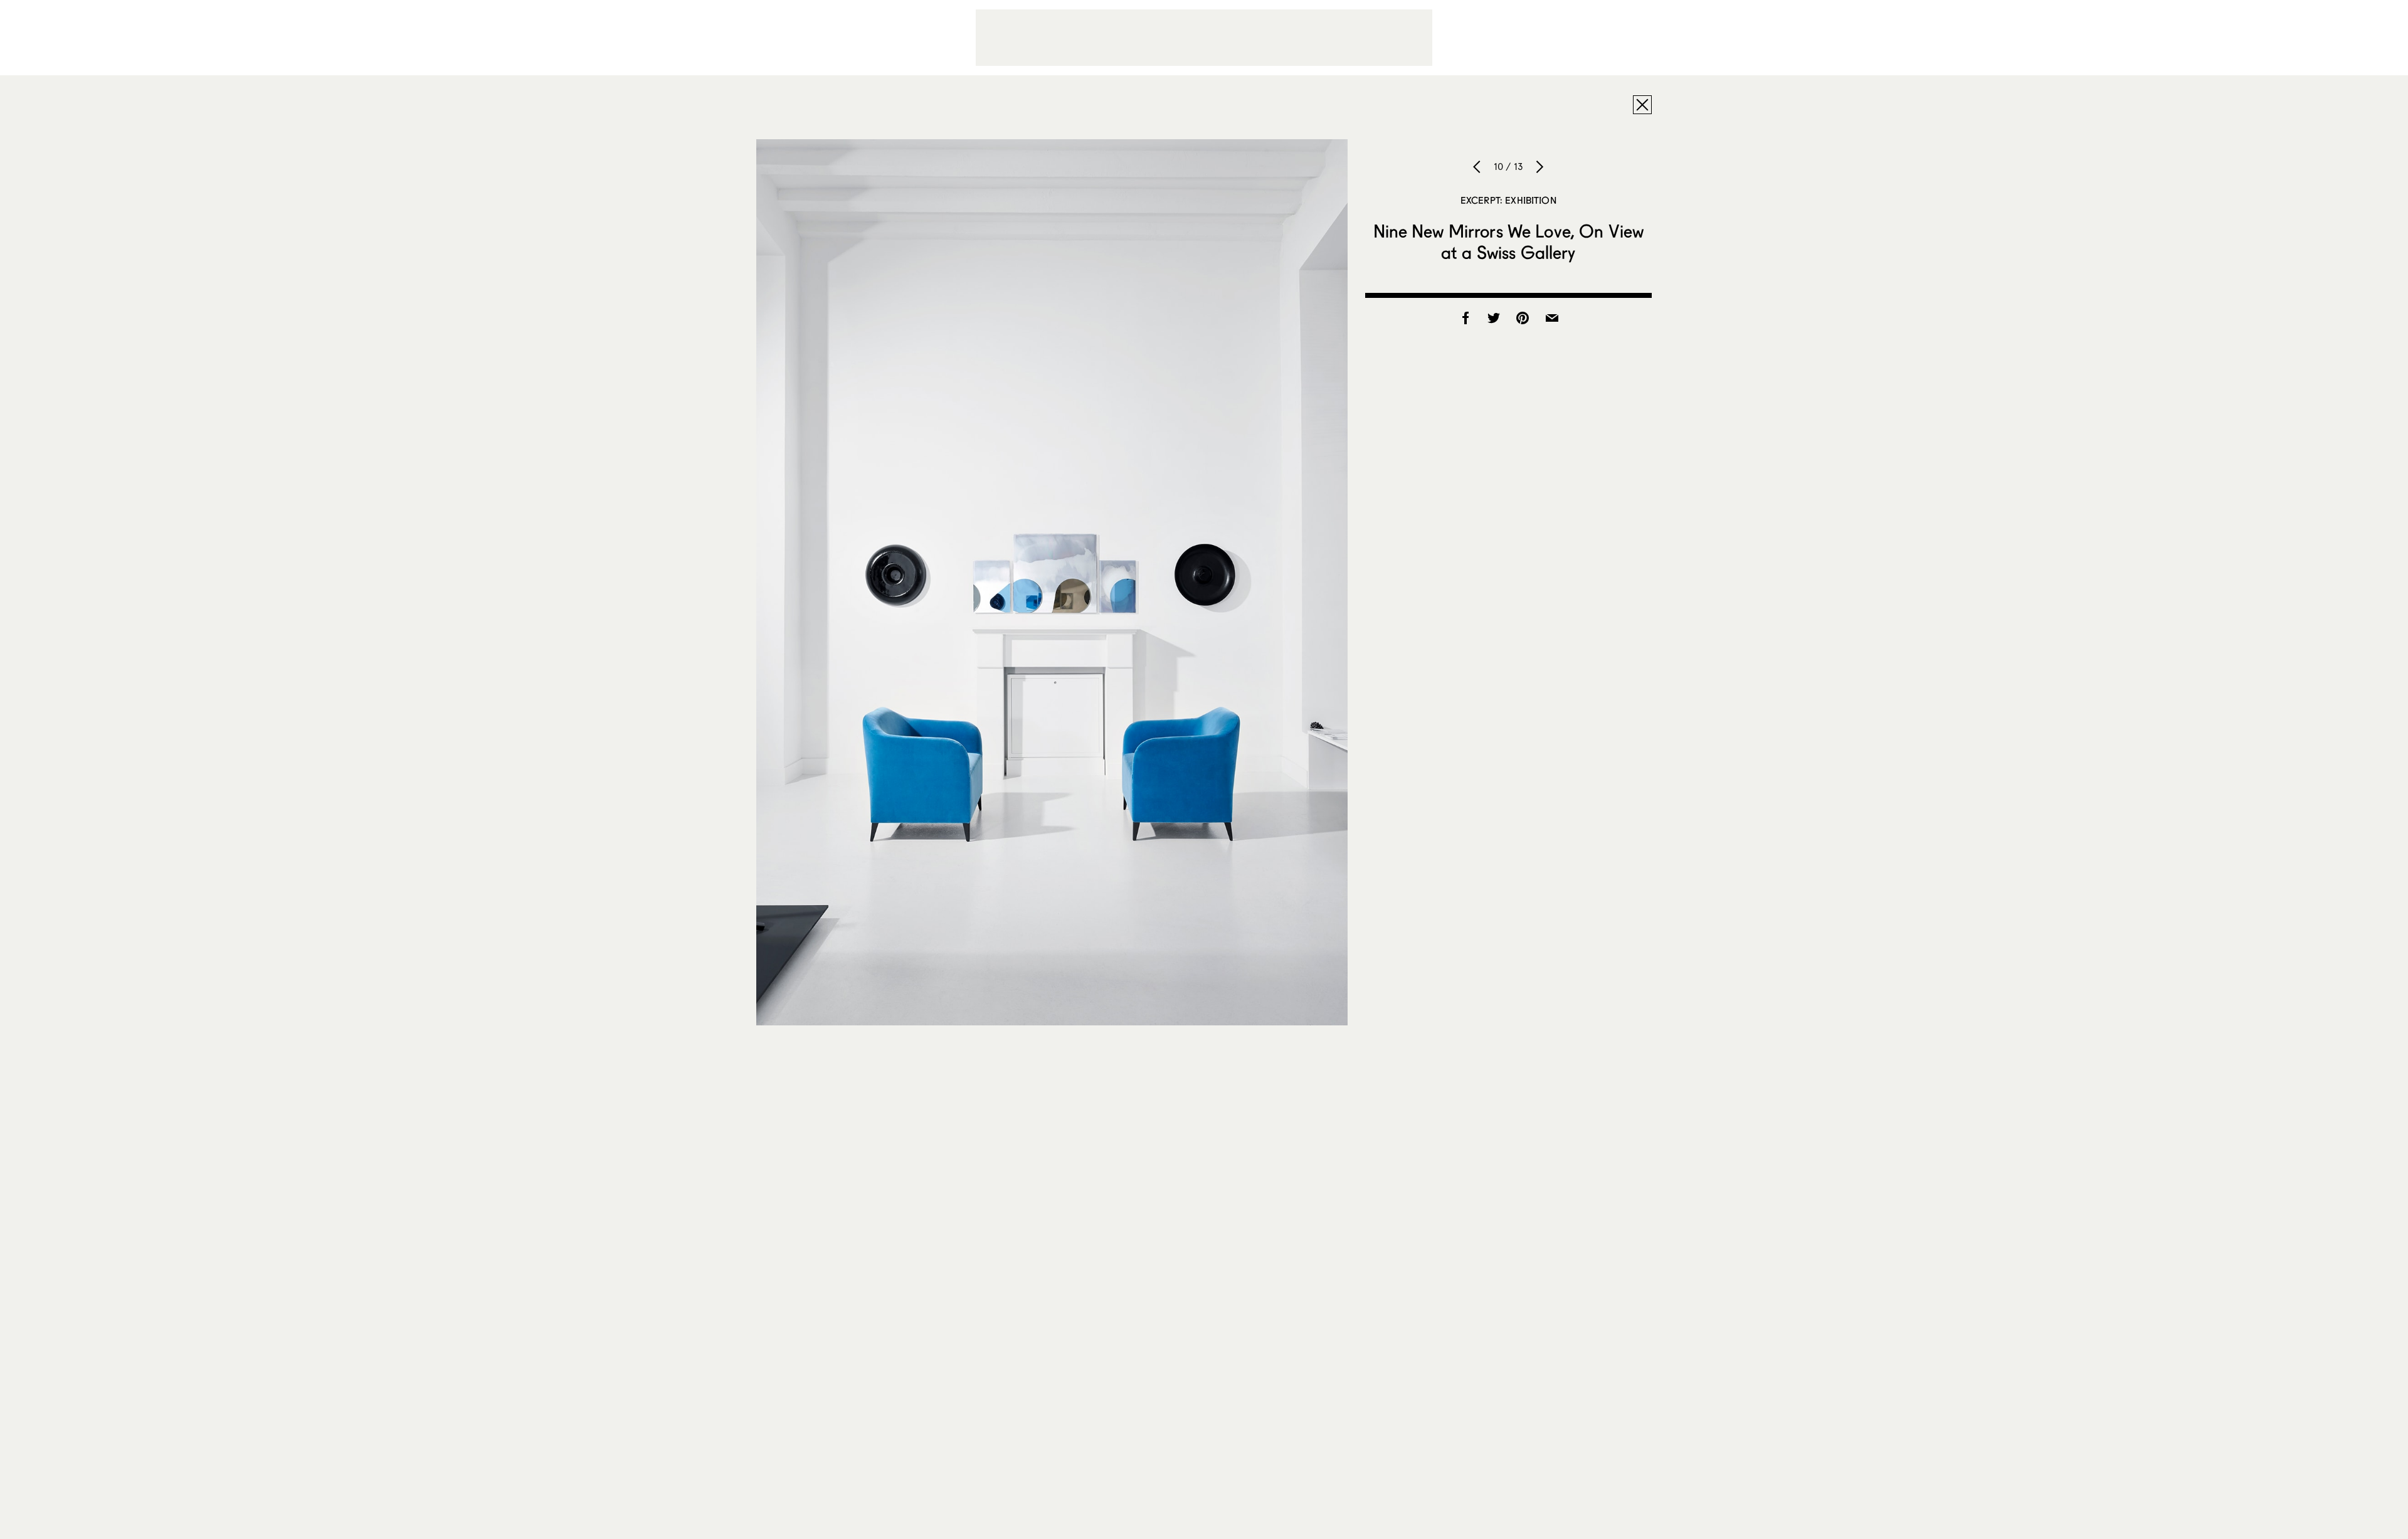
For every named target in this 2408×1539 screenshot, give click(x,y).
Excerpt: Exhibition (1508, 200)
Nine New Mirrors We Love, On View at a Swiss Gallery (1509, 241)
